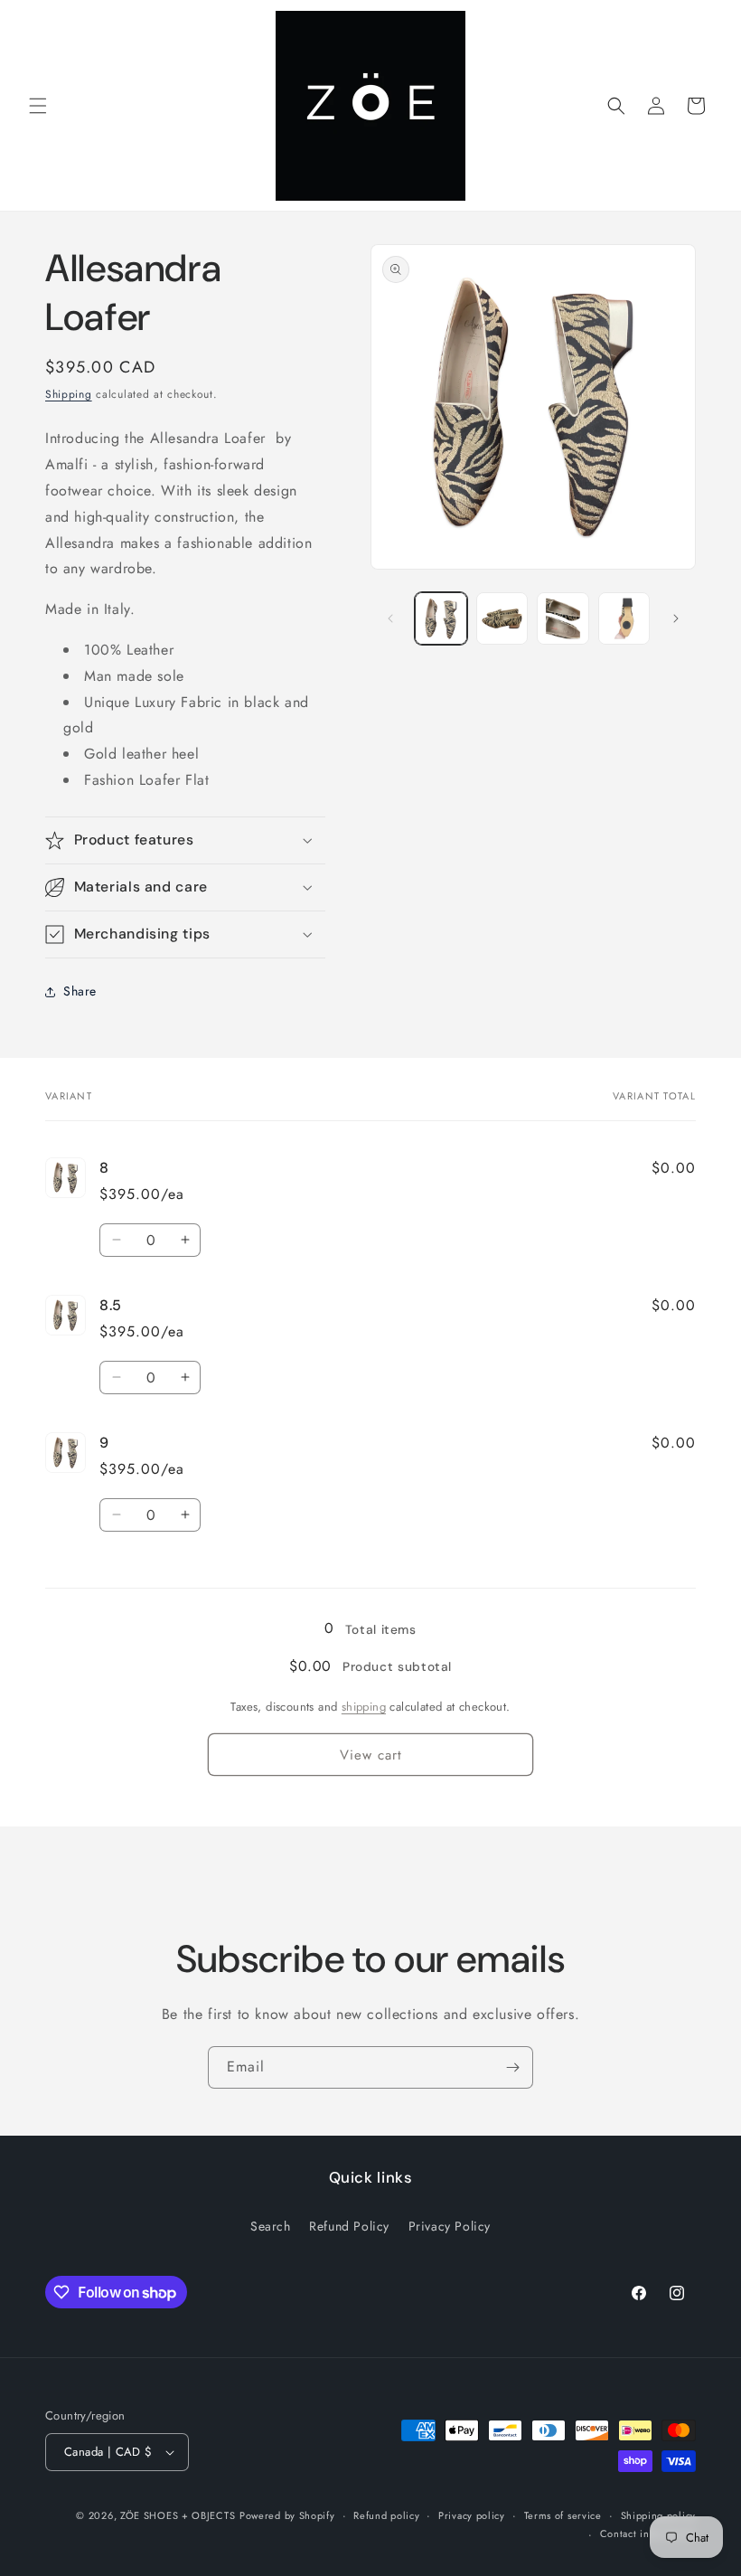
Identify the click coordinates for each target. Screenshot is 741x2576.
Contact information (648, 2534)
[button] (38, 106)
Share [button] (80, 991)
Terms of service (563, 2515)
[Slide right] (676, 618)
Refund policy (386, 2515)
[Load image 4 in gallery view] (624, 618)
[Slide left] (390, 618)
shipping (364, 1707)
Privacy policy (472, 2515)
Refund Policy (349, 2226)
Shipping (69, 394)
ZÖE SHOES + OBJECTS (178, 2515)
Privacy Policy (450, 2226)
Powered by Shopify (287, 2515)
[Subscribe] (512, 2067)
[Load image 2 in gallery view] (502, 618)
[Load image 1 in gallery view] (441, 618)
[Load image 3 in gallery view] (563, 618)
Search (271, 2226)
